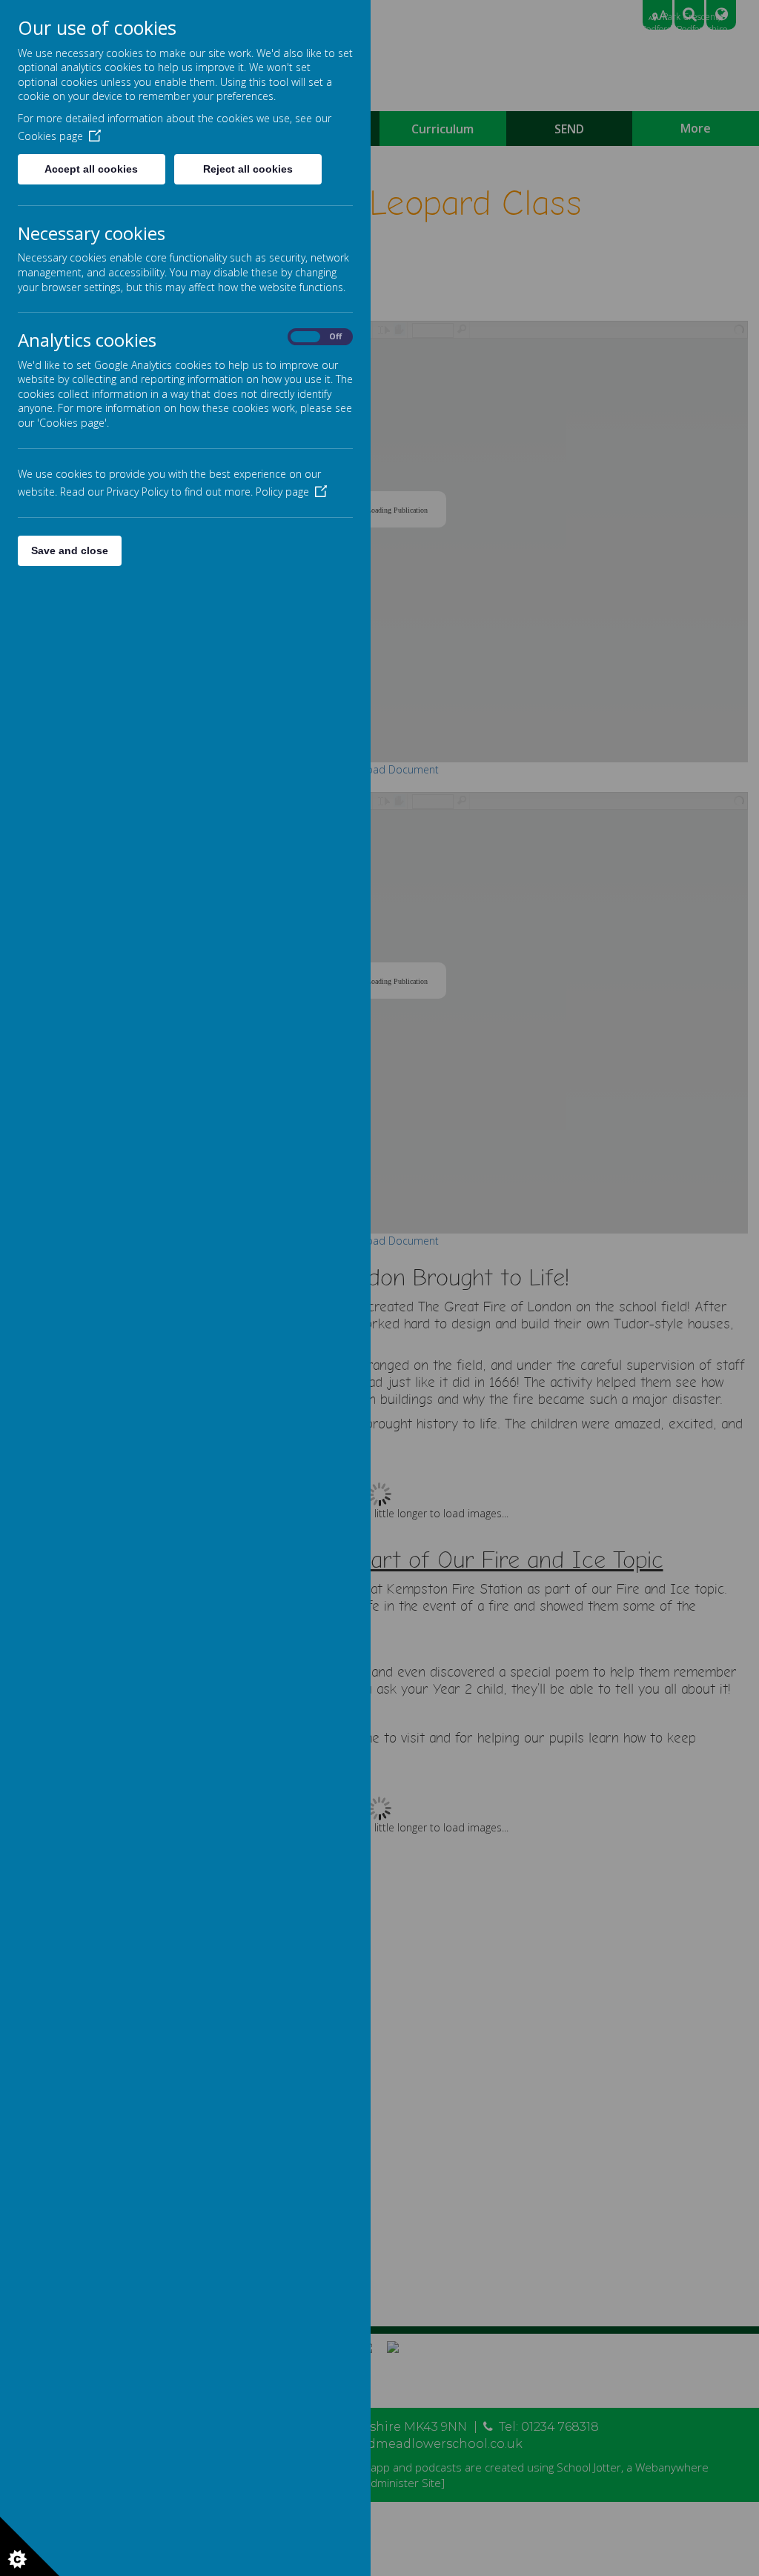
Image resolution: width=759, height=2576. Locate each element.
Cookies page (50, 136)
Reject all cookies (248, 169)
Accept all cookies (91, 169)
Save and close (70, 550)
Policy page (282, 492)
